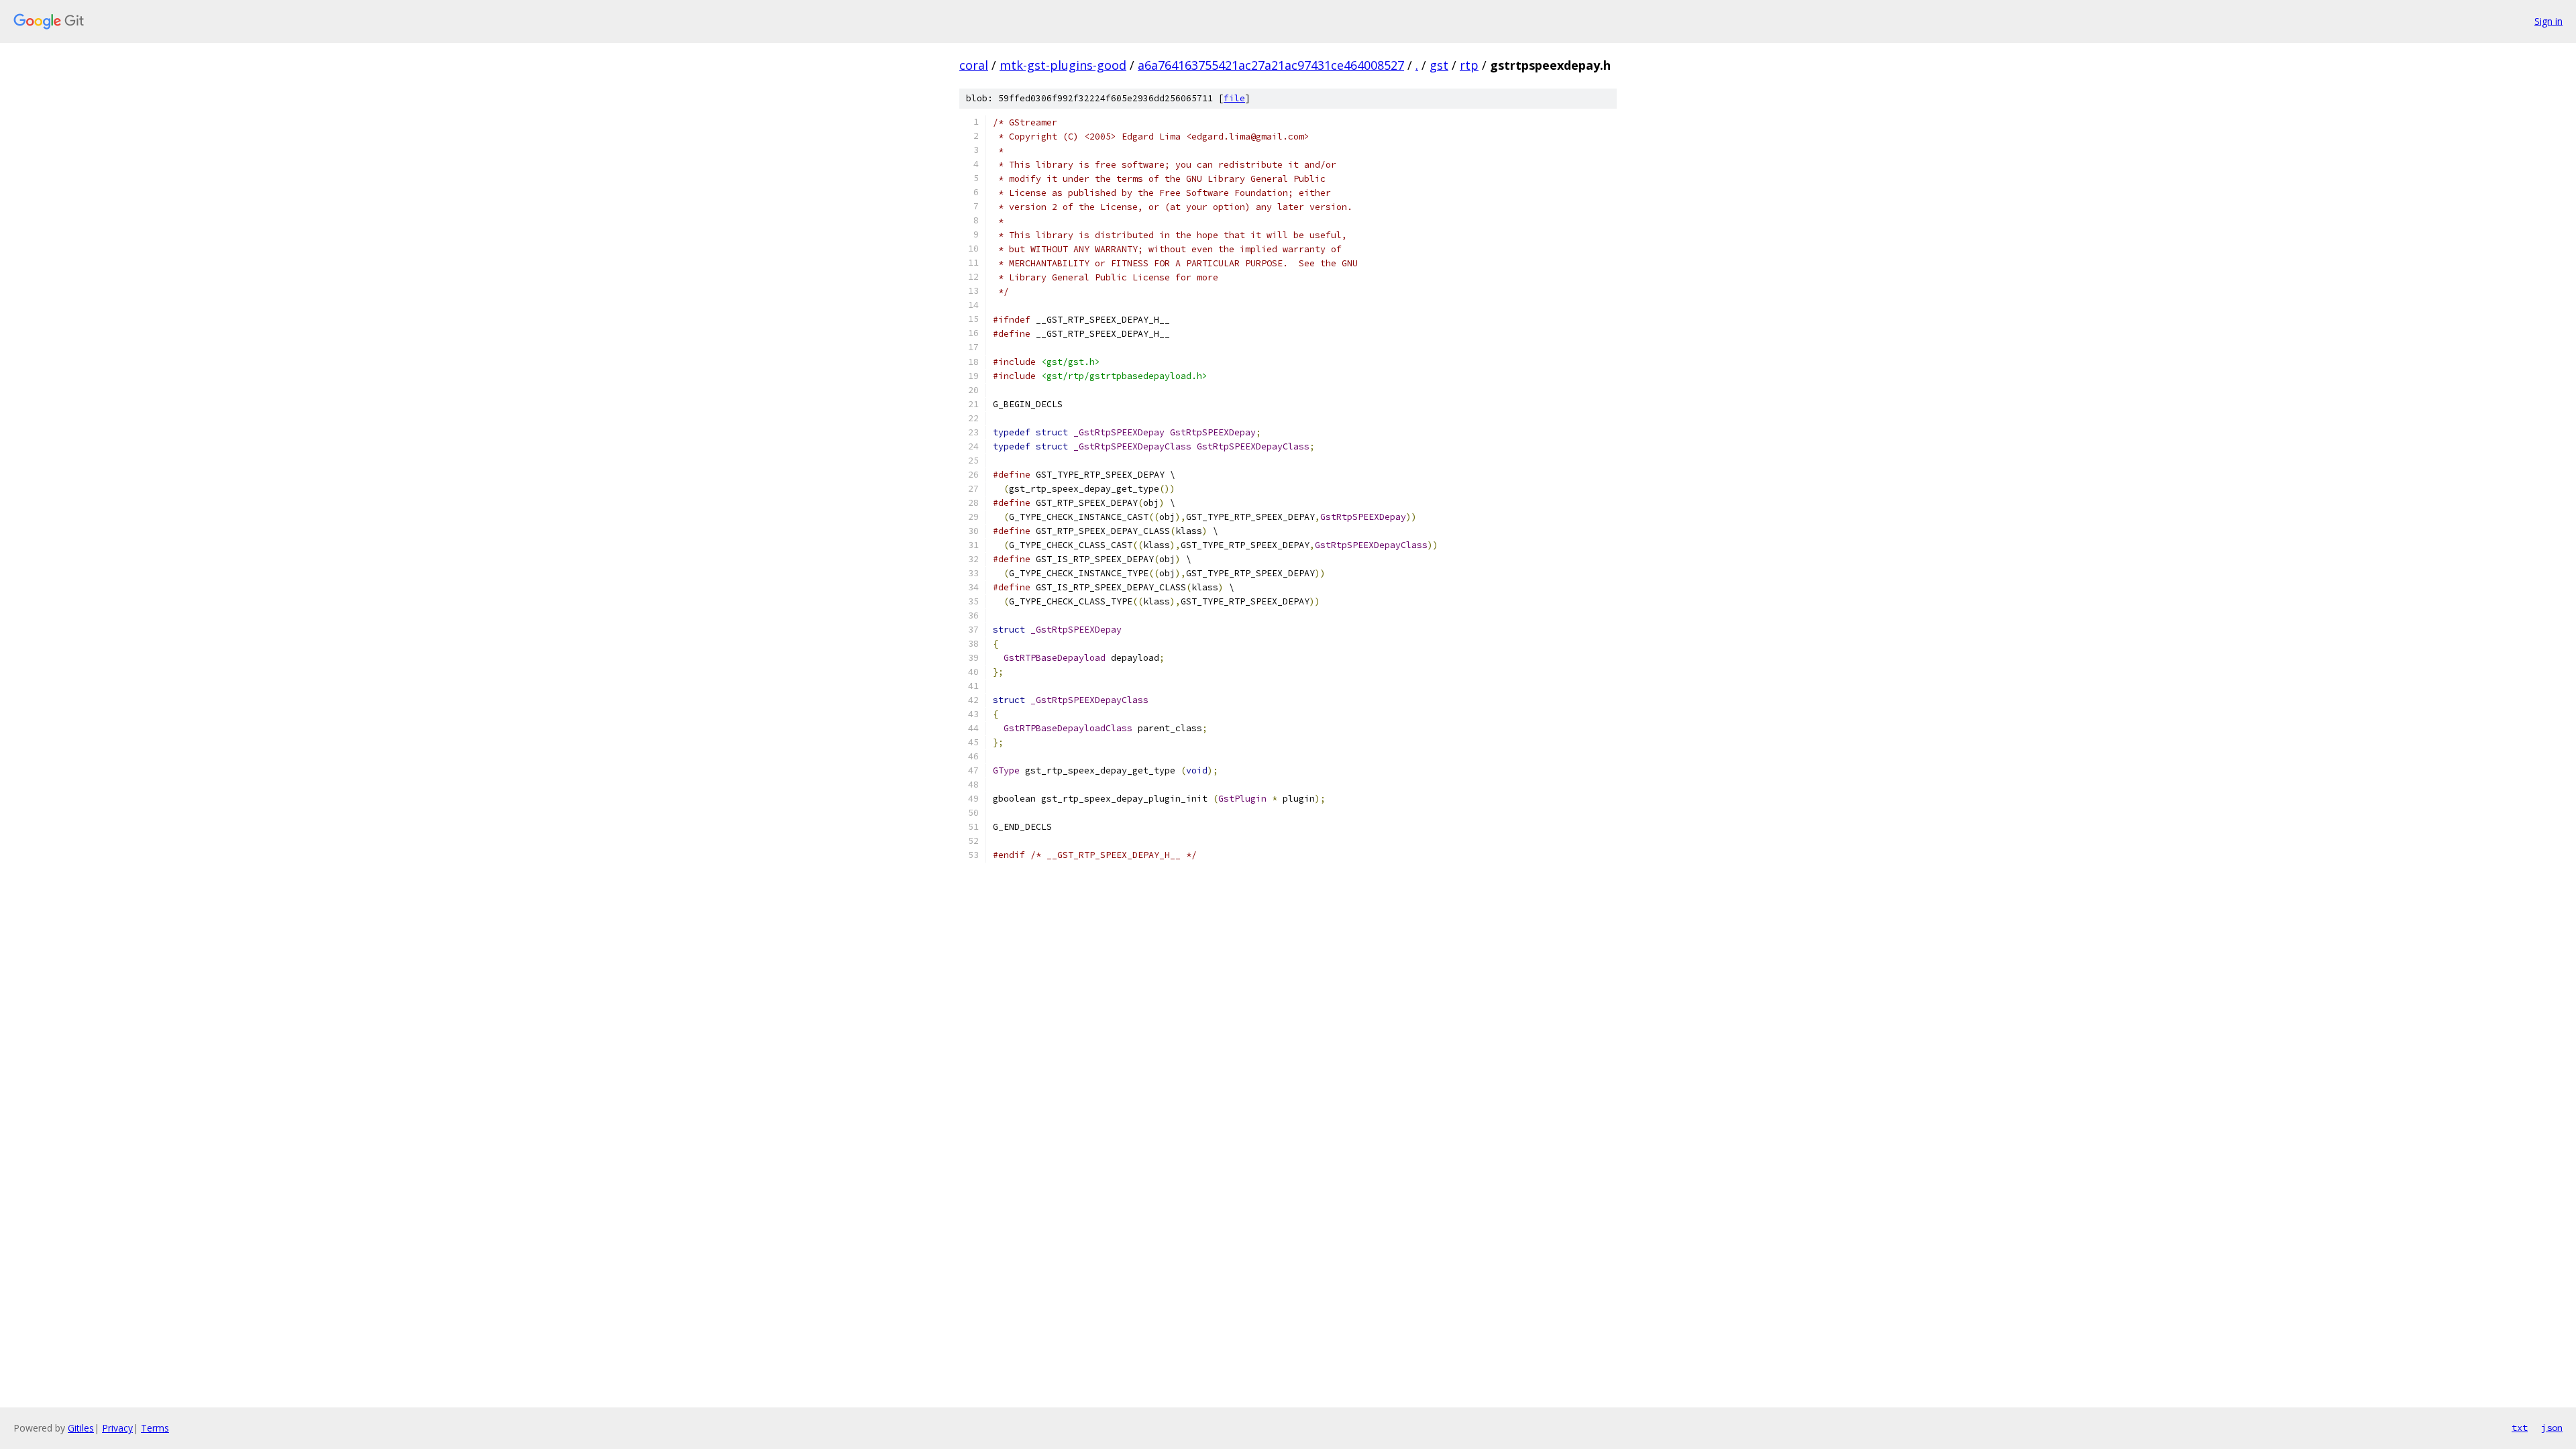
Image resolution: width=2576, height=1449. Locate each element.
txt (2520, 1428)
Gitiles (81, 1428)
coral (974, 65)
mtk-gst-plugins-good (1063, 65)
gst (1439, 65)
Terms (155, 1428)
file (1234, 98)
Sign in (2548, 21)
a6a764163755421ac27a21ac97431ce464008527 (1271, 65)
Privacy (117, 1428)
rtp (1469, 65)
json (2552, 1428)
